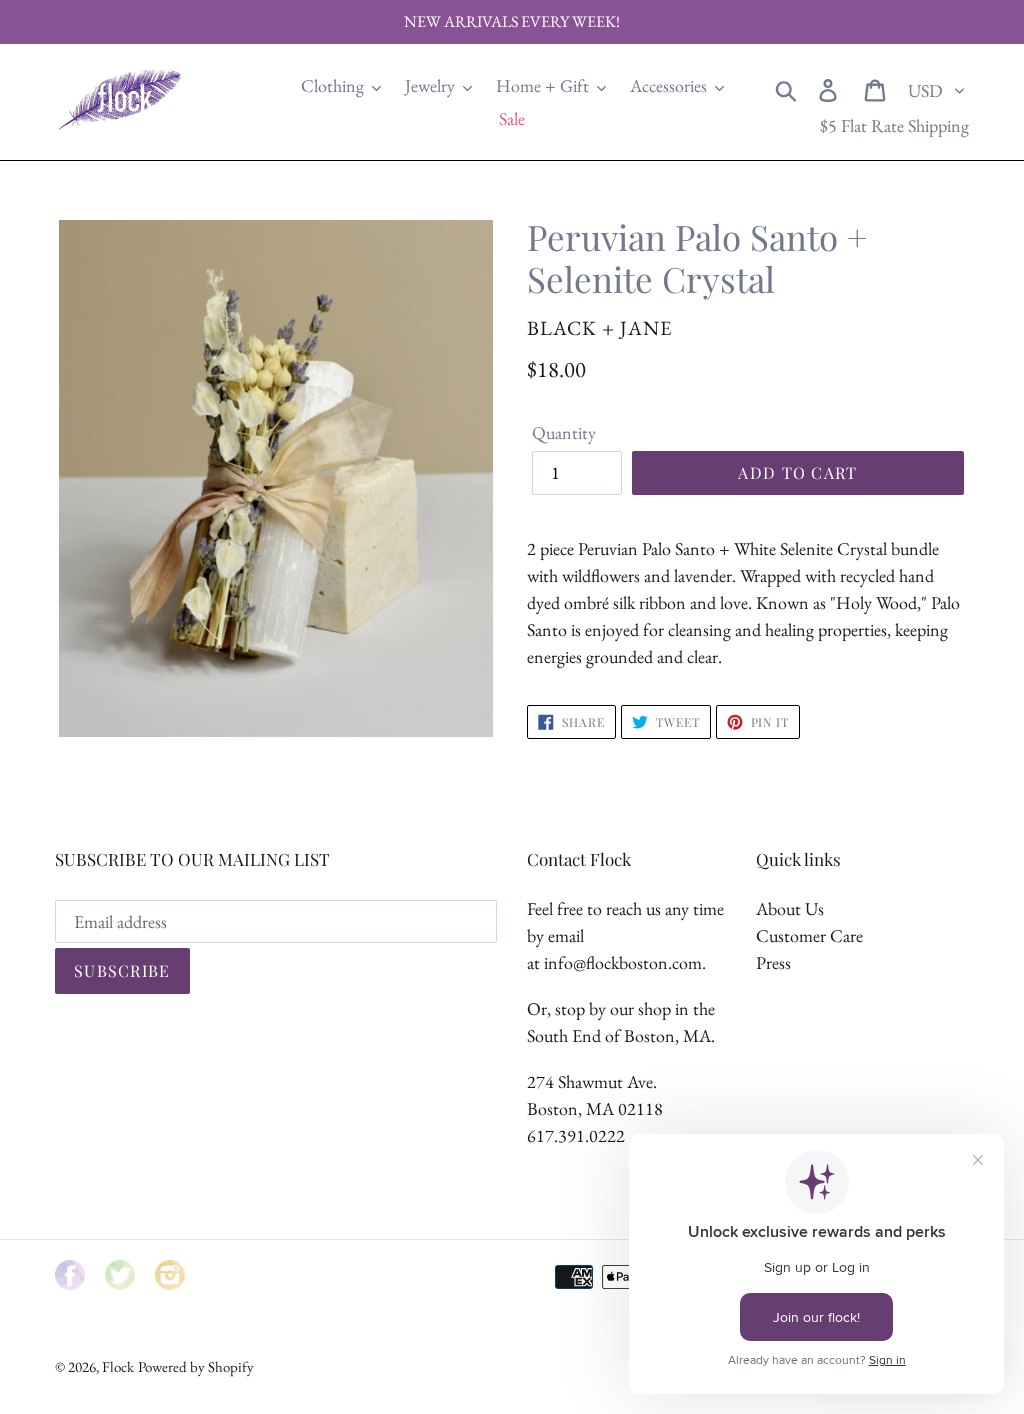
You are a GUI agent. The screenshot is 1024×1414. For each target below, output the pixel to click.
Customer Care (809, 935)
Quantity (564, 432)
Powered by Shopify (196, 1366)
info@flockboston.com (623, 962)
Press (773, 962)
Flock (118, 1366)
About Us (790, 908)
